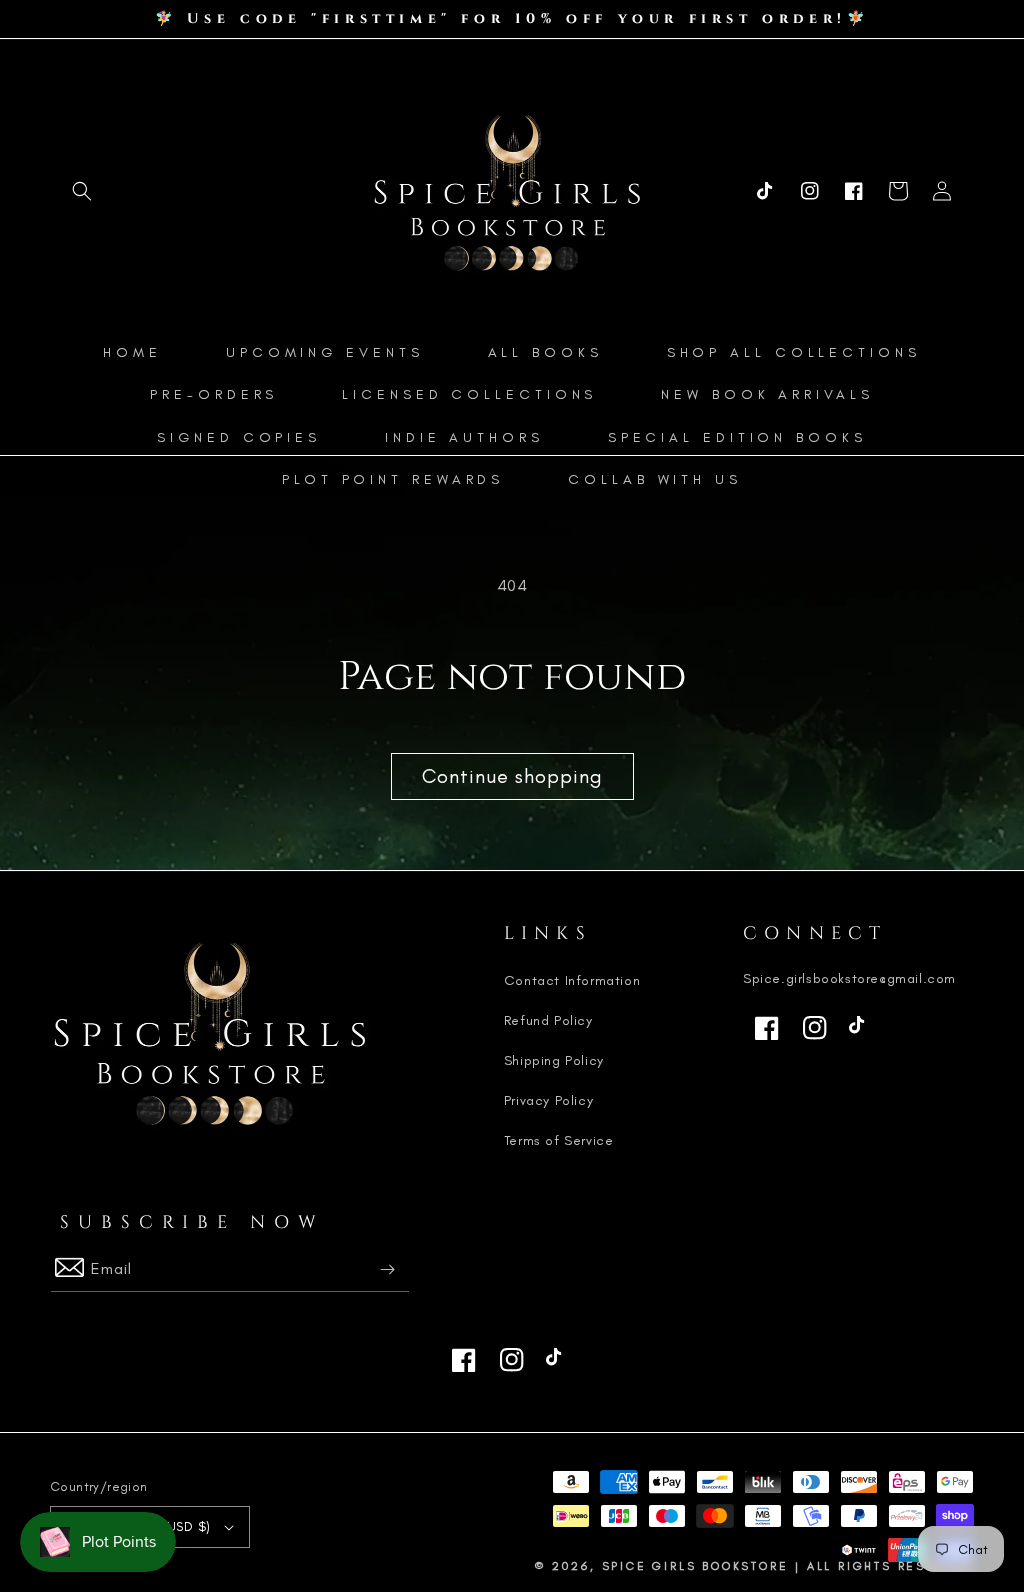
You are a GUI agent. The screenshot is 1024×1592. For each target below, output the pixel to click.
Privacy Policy (548, 1100)
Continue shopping (512, 776)
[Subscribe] (387, 1269)
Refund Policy (548, 1020)
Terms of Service (559, 1140)
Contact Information (572, 980)
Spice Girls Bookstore (695, 1566)
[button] (82, 191)
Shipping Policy (554, 1060)
